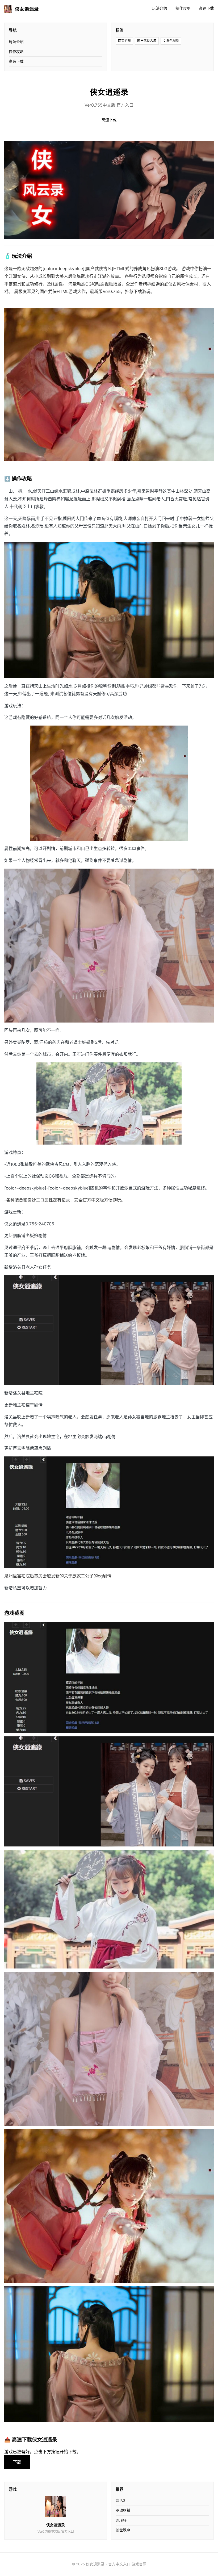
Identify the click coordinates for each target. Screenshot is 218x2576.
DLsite (121, 2520)
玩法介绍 (160, 8)
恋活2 (120, 2500)
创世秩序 (123, 2530)
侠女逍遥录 (27, 9)
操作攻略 (183, 8)
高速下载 (206, 8)
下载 (17, 2462)
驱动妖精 (123, 2510)
